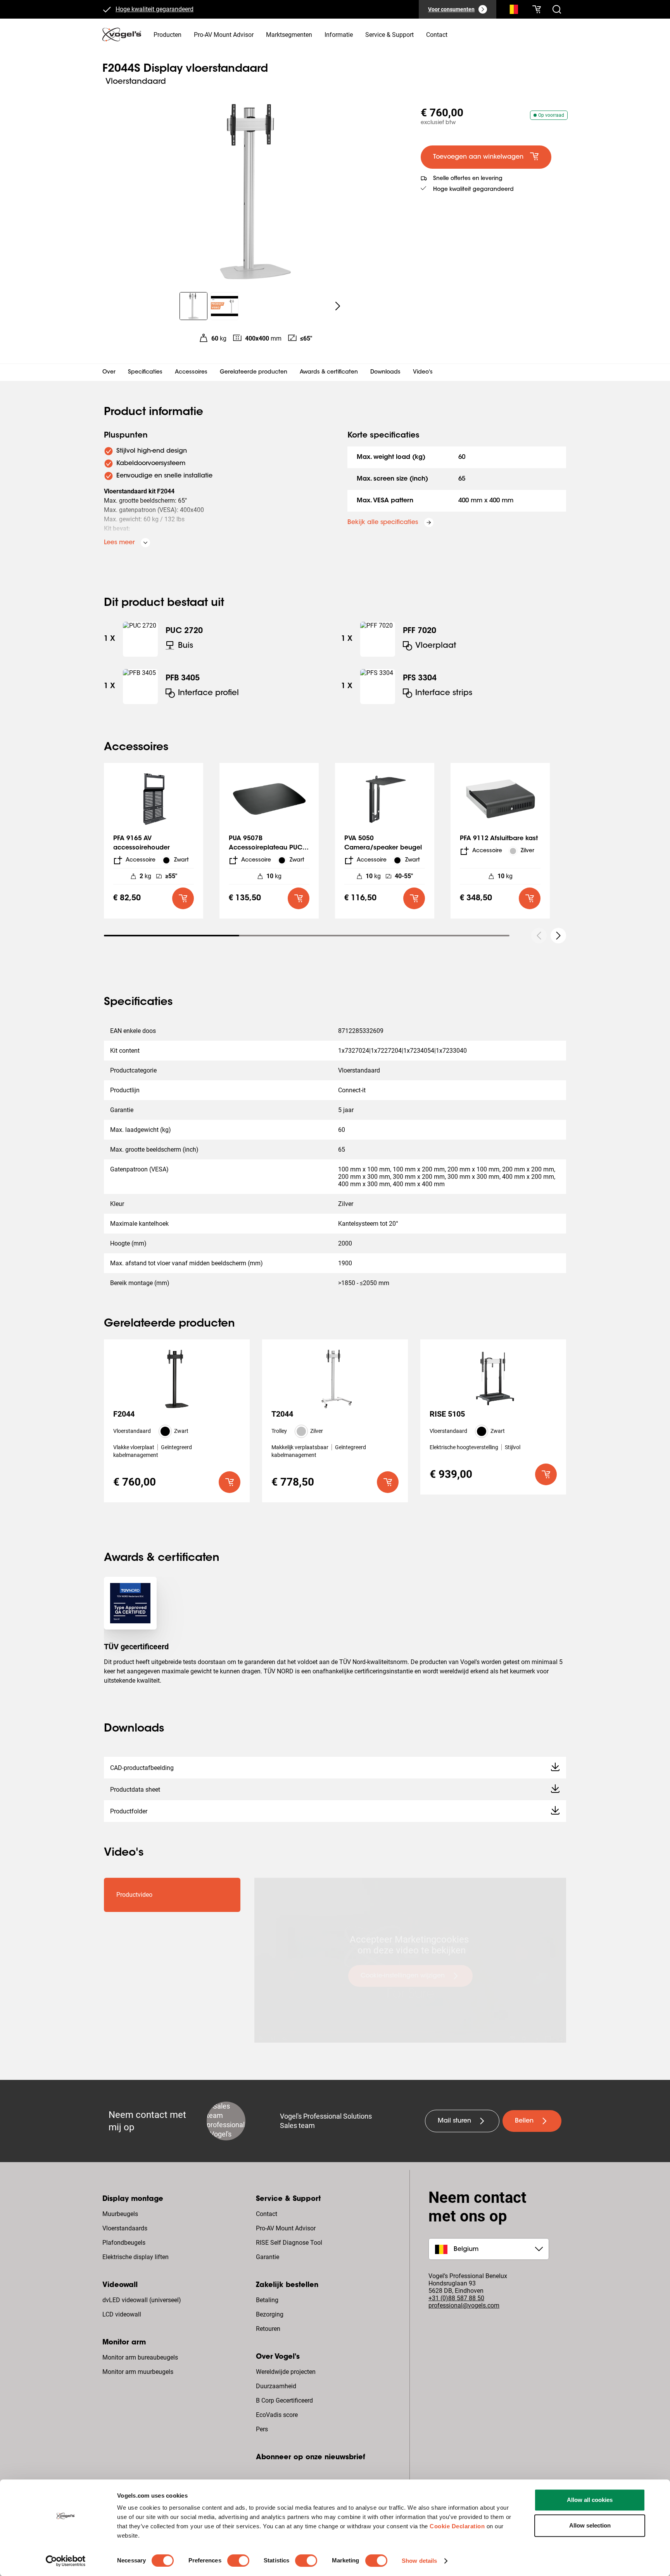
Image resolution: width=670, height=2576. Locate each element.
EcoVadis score (277, 2415)
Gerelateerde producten (254, 372)
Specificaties (145, 372)
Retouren (268, 2329)
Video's (423, 372)
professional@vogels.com (464, 2305)
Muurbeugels (120, 2214)
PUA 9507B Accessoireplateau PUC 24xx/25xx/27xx (266, 848)
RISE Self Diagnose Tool (289, 2243)
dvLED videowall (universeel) (142, 2300)
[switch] (238, 2560)
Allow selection (590, 2525)
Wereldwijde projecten (286, 2372)
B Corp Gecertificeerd (284, 2400)
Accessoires (191, 372)
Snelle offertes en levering (468, 179)
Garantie (268, 2257)
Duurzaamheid (276, 2386)
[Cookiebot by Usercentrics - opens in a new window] (66, 2561)
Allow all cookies (590, 2500)
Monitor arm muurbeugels (138, 2372)
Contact (267, 2214)
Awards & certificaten (329, 372)
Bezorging (270, 2314)
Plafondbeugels (124, 2243)
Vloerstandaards (125, 2228)
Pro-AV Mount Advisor (286, 2228)
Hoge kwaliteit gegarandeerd (155, 10)
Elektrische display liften (136, 2257)
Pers (262, 2429)
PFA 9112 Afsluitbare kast (499, 839)
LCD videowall (122, 2314)
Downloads (385, 372)
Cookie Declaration (457, 2526)
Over (109, 372)
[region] (255, 192)
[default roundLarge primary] (183, 898)
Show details (419, 2561)
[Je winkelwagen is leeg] (537, 9)
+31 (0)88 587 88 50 (456, 2298)
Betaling (267, 2300)
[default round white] (558, 936)
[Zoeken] (512, 11)
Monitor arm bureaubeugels (140, 2357)
